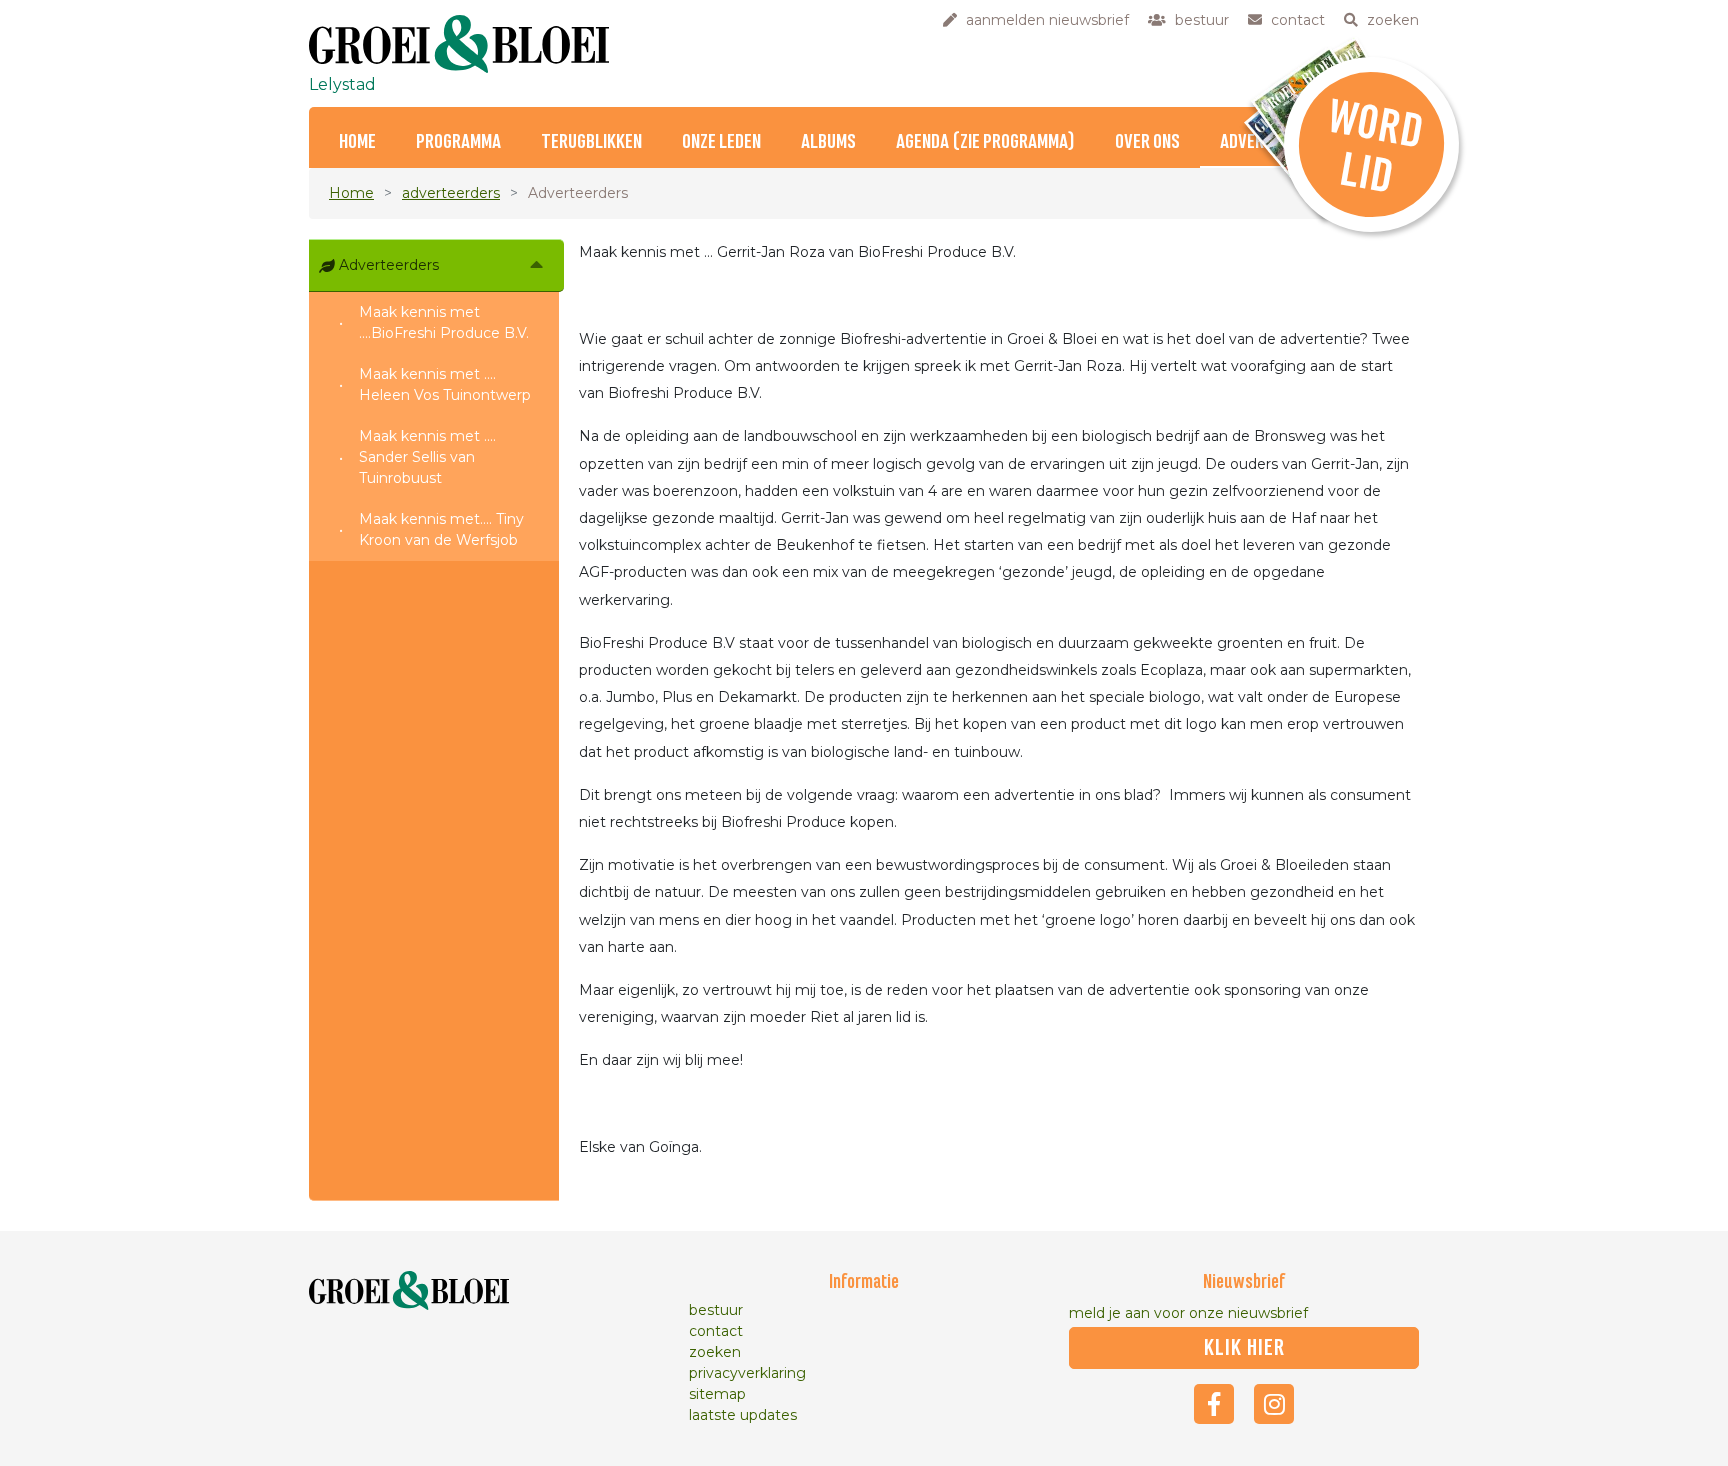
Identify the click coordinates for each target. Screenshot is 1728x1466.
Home (357, 142)
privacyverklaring (747, 1373)
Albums (828, 142)
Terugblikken (591, 142)
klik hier (1244, 1348)
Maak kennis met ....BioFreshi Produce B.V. (444, 322)
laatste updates (743, 1415)
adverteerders (451, 193)
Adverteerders (389, 265)
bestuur (716, 1310)
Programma (458, 142)
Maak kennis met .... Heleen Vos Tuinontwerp (445, 384)
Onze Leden (721, 142)
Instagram (1274, 1404)
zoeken (715, 1352)
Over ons (1147, 142)
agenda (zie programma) (985, 142)
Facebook (1214, 1404)
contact (716, 1331)
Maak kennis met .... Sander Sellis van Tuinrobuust (427, 457)
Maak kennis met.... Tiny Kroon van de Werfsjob (441, 529)
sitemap (717, 1394)
